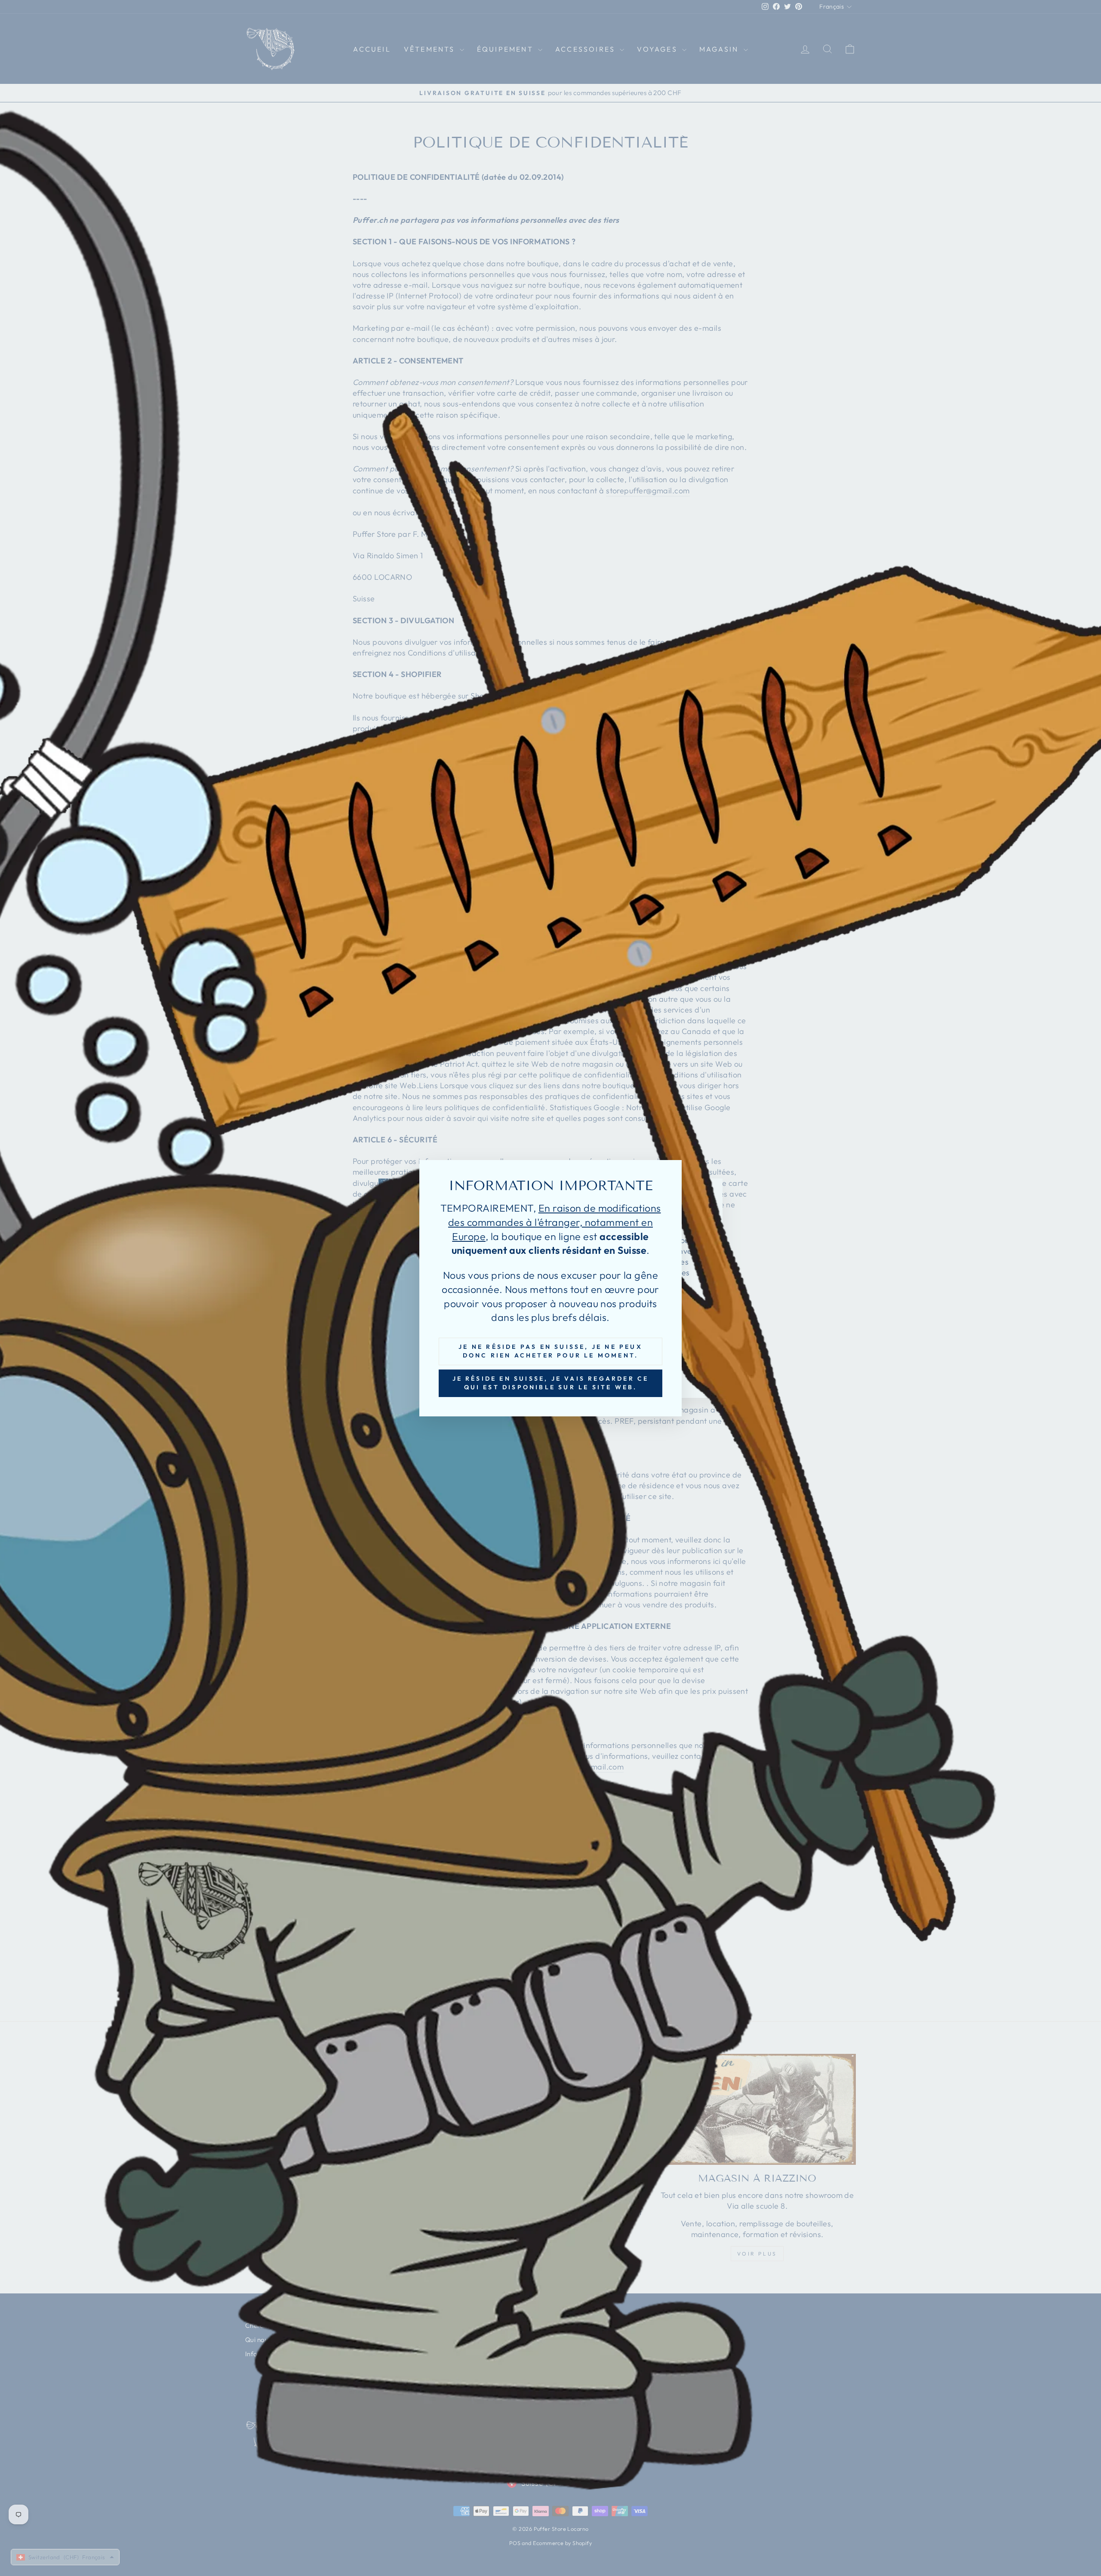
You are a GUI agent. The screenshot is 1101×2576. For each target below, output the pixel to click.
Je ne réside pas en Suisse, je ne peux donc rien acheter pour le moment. (550, 1351)
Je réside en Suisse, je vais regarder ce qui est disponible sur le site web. (551, 1382)
